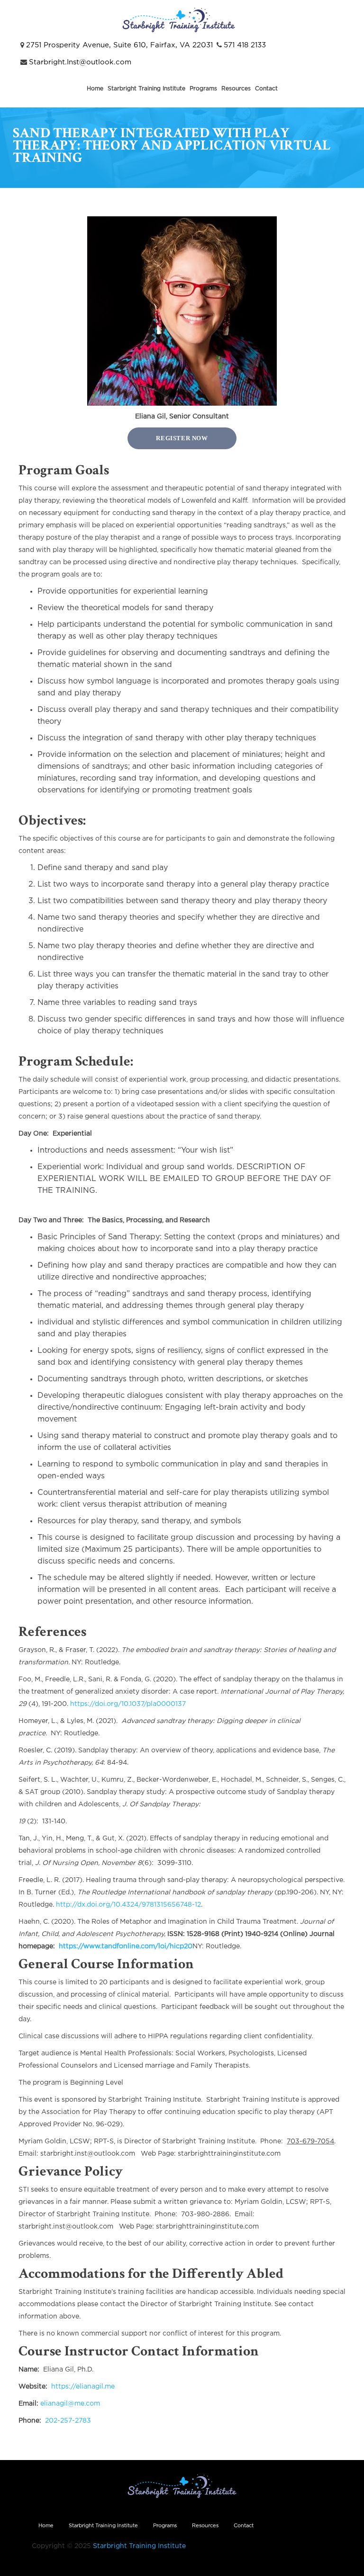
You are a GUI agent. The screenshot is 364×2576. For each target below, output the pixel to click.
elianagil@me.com (70, 2404)
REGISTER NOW (182, 438)
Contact (266, 89)
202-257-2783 (68, 2421)
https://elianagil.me (83, 2387)
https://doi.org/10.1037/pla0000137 (128, 1704)
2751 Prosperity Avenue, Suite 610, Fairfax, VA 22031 (119, 45)
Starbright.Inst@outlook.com (80, 62)
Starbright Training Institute (146, 89)
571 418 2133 (245, 45)
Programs (203, 89)
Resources (236, 89)
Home (95, 89)
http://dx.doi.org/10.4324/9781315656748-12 (128, 1905)
